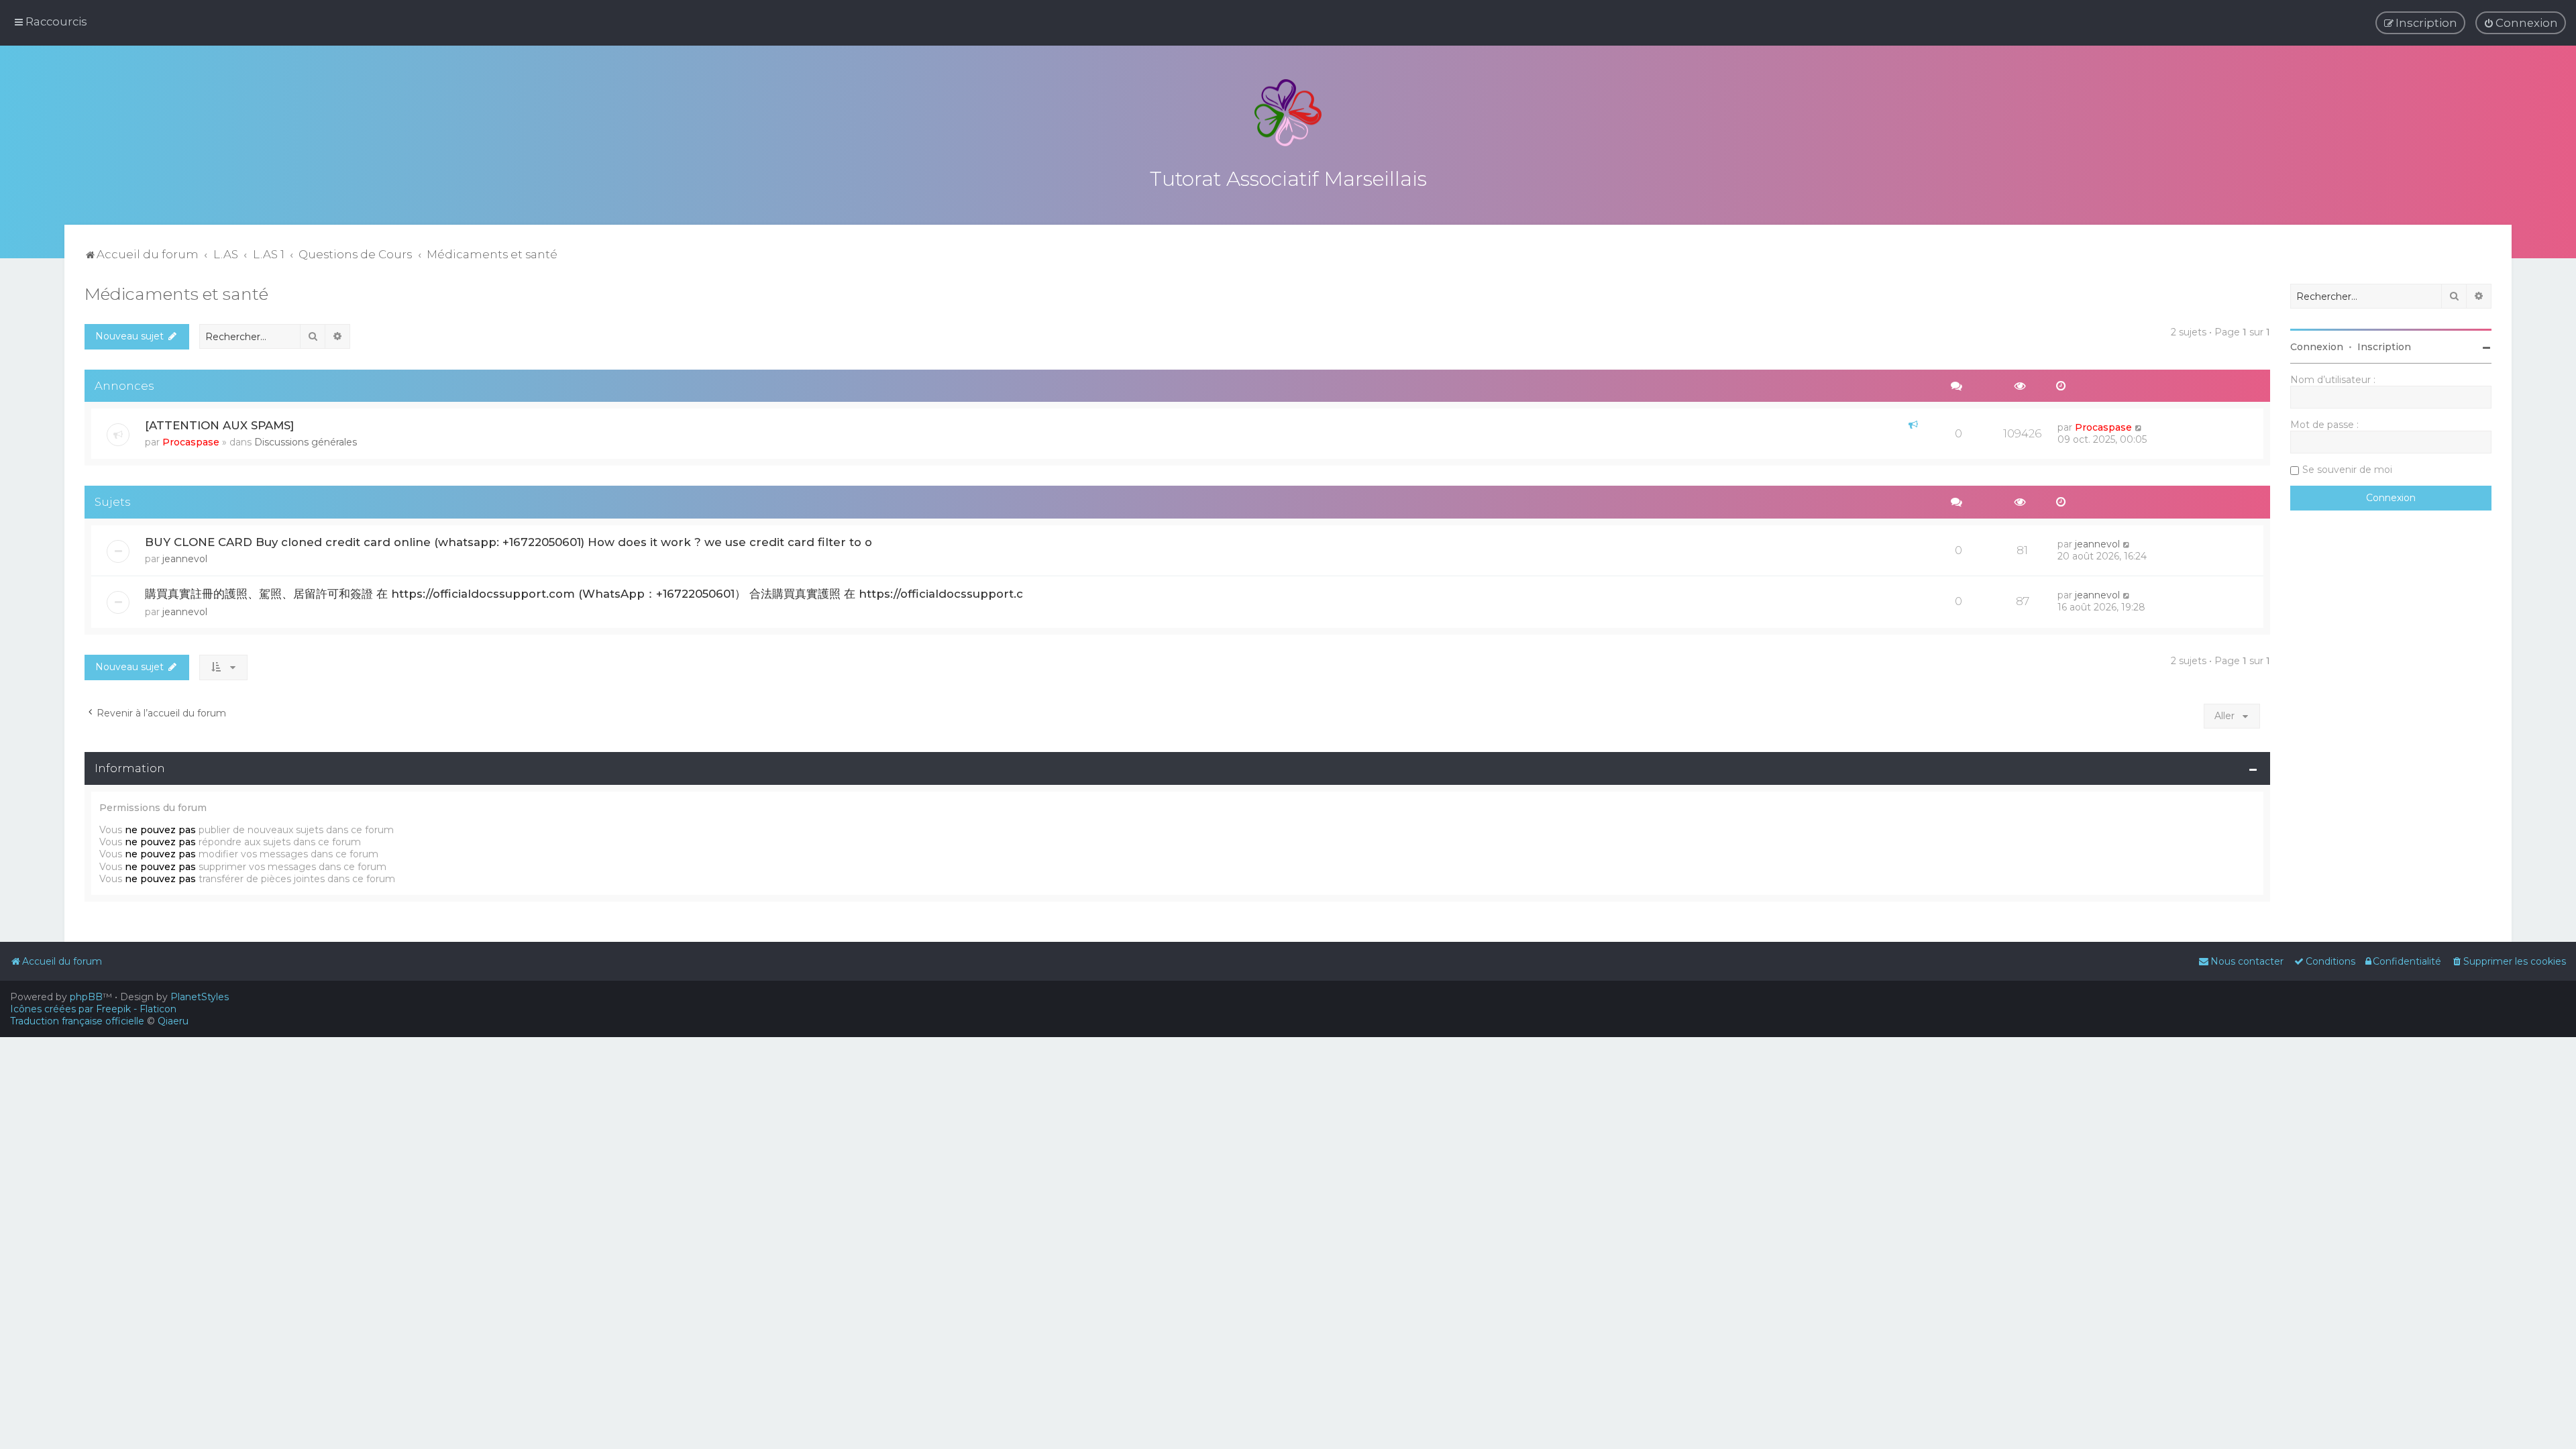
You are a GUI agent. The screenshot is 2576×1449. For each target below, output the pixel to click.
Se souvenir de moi (2347, 470)
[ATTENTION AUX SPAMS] (219, 425)
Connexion (2317, 347)
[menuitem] (2521, 23)
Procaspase (191, 442)
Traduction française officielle (77, 1021)
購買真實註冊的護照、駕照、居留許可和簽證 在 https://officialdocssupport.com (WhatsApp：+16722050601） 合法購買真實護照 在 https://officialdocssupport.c (584, 594)
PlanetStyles (200, 997)
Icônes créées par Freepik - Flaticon (93, 1009)
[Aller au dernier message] (2139, 427)
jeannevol (185, 559)
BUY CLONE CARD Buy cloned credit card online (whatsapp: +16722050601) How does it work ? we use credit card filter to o (508, 542)
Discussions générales (306, 442)
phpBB (86, 997)
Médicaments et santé (176, 294)
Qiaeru (173, 1021)
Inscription (2384, 347)
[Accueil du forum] (1288, 113)
